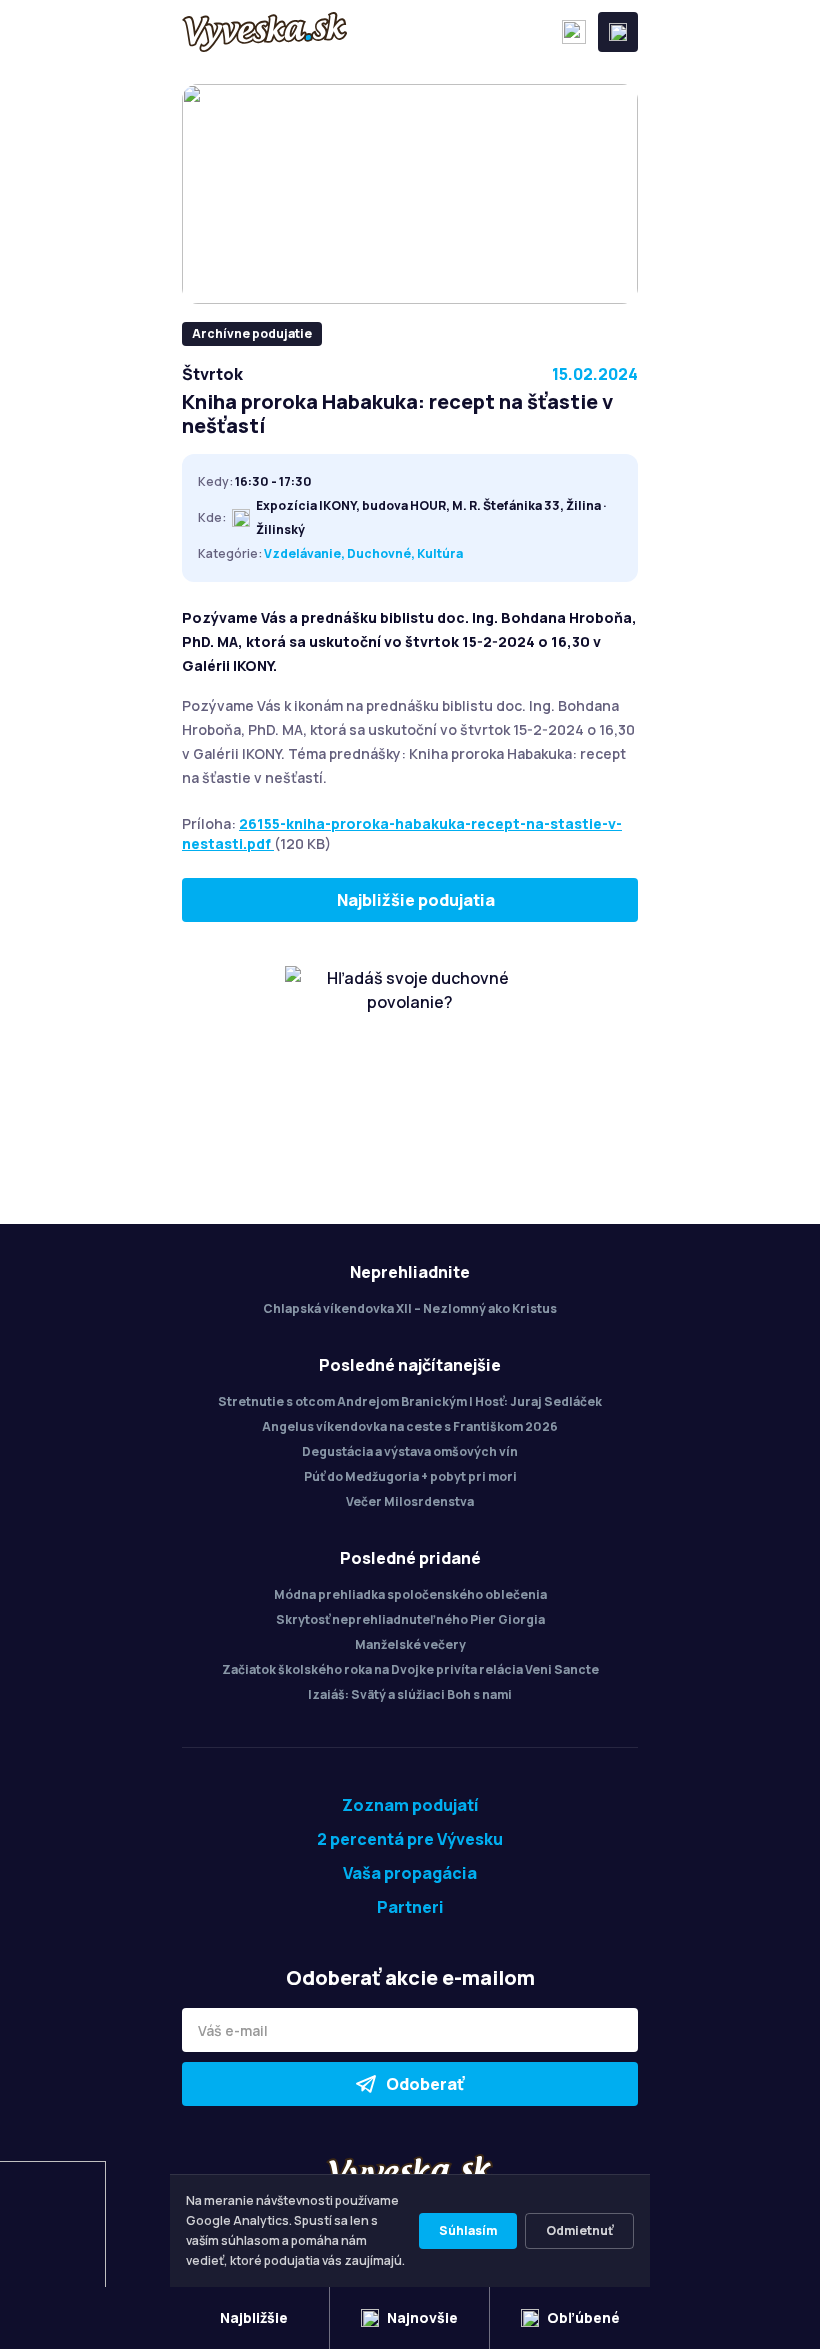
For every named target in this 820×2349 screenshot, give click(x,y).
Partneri (410, 1907)
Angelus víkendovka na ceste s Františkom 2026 (410, 1426)
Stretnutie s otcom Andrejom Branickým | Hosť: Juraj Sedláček (410, 1401)
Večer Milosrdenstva (410, 1501)
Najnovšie (422, 2317)
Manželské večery (410, 1644)
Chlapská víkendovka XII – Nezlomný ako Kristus (410, 1308)
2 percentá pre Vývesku (410, 1839)
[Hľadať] (574, 32)
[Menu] (618, 32)
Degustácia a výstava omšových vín (410, 1451)
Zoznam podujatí (410, 1805)
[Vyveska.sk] (264, 32)
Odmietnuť (579, 2230)
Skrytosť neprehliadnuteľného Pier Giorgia (410, 1619)
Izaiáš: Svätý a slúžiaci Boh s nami (410, 1694)
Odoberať (425, 2084)
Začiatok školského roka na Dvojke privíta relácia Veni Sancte (410, 1669)
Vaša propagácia (410, 1873)
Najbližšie (254, 2317)
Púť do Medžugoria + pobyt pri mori (410, 1476)
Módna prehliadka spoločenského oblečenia (410, 1594)
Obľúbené (583, 2317)
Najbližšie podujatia (416, 900)
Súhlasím (468, 2230)
